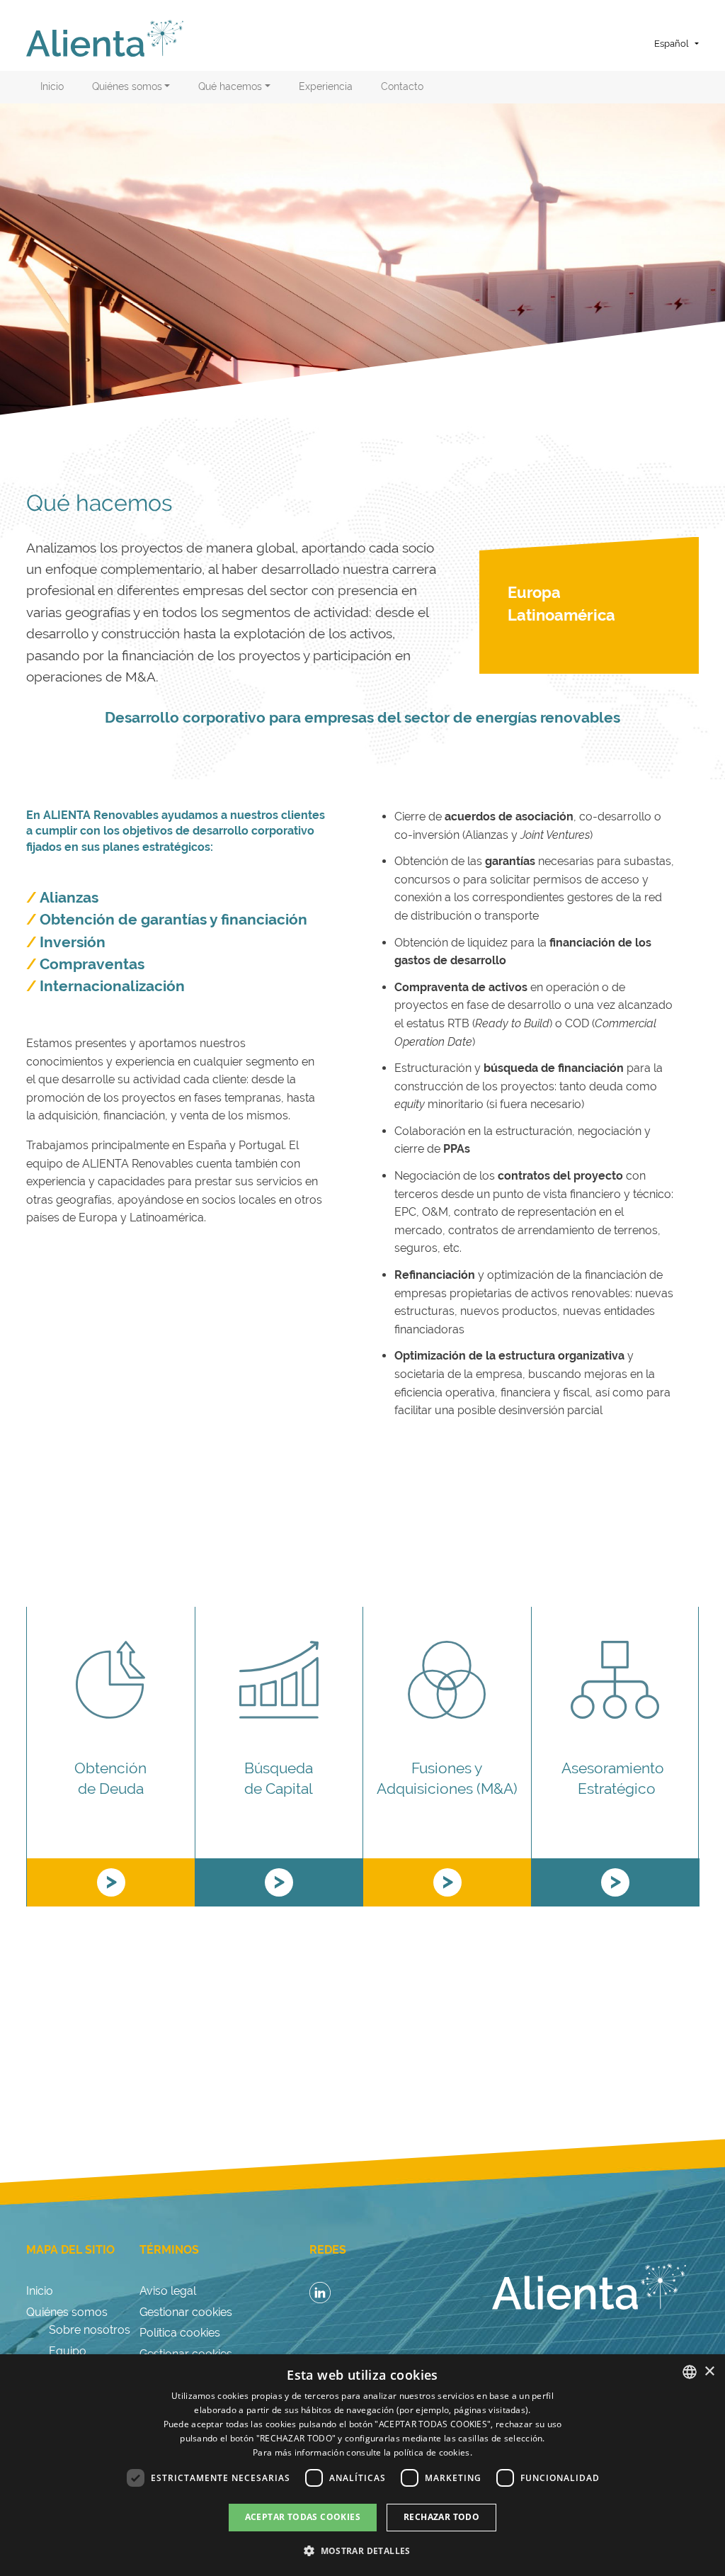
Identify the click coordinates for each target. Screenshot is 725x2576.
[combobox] (690, 2372)
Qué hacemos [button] (230, 86)
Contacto (402, 86)
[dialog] (362, 2465)
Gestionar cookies (186, 2312)
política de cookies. (433, 2452)
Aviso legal (168, 2291)
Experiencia (326, 86)
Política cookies (180, 2333)
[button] (362, 2550)
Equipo (68, 2351)
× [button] (709, 2372)
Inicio (52, 86)
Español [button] (672, 44)
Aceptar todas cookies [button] (303, 2517)
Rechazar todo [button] (441, 2517)
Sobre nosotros (90, 2330)
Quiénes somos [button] (127, 86)
